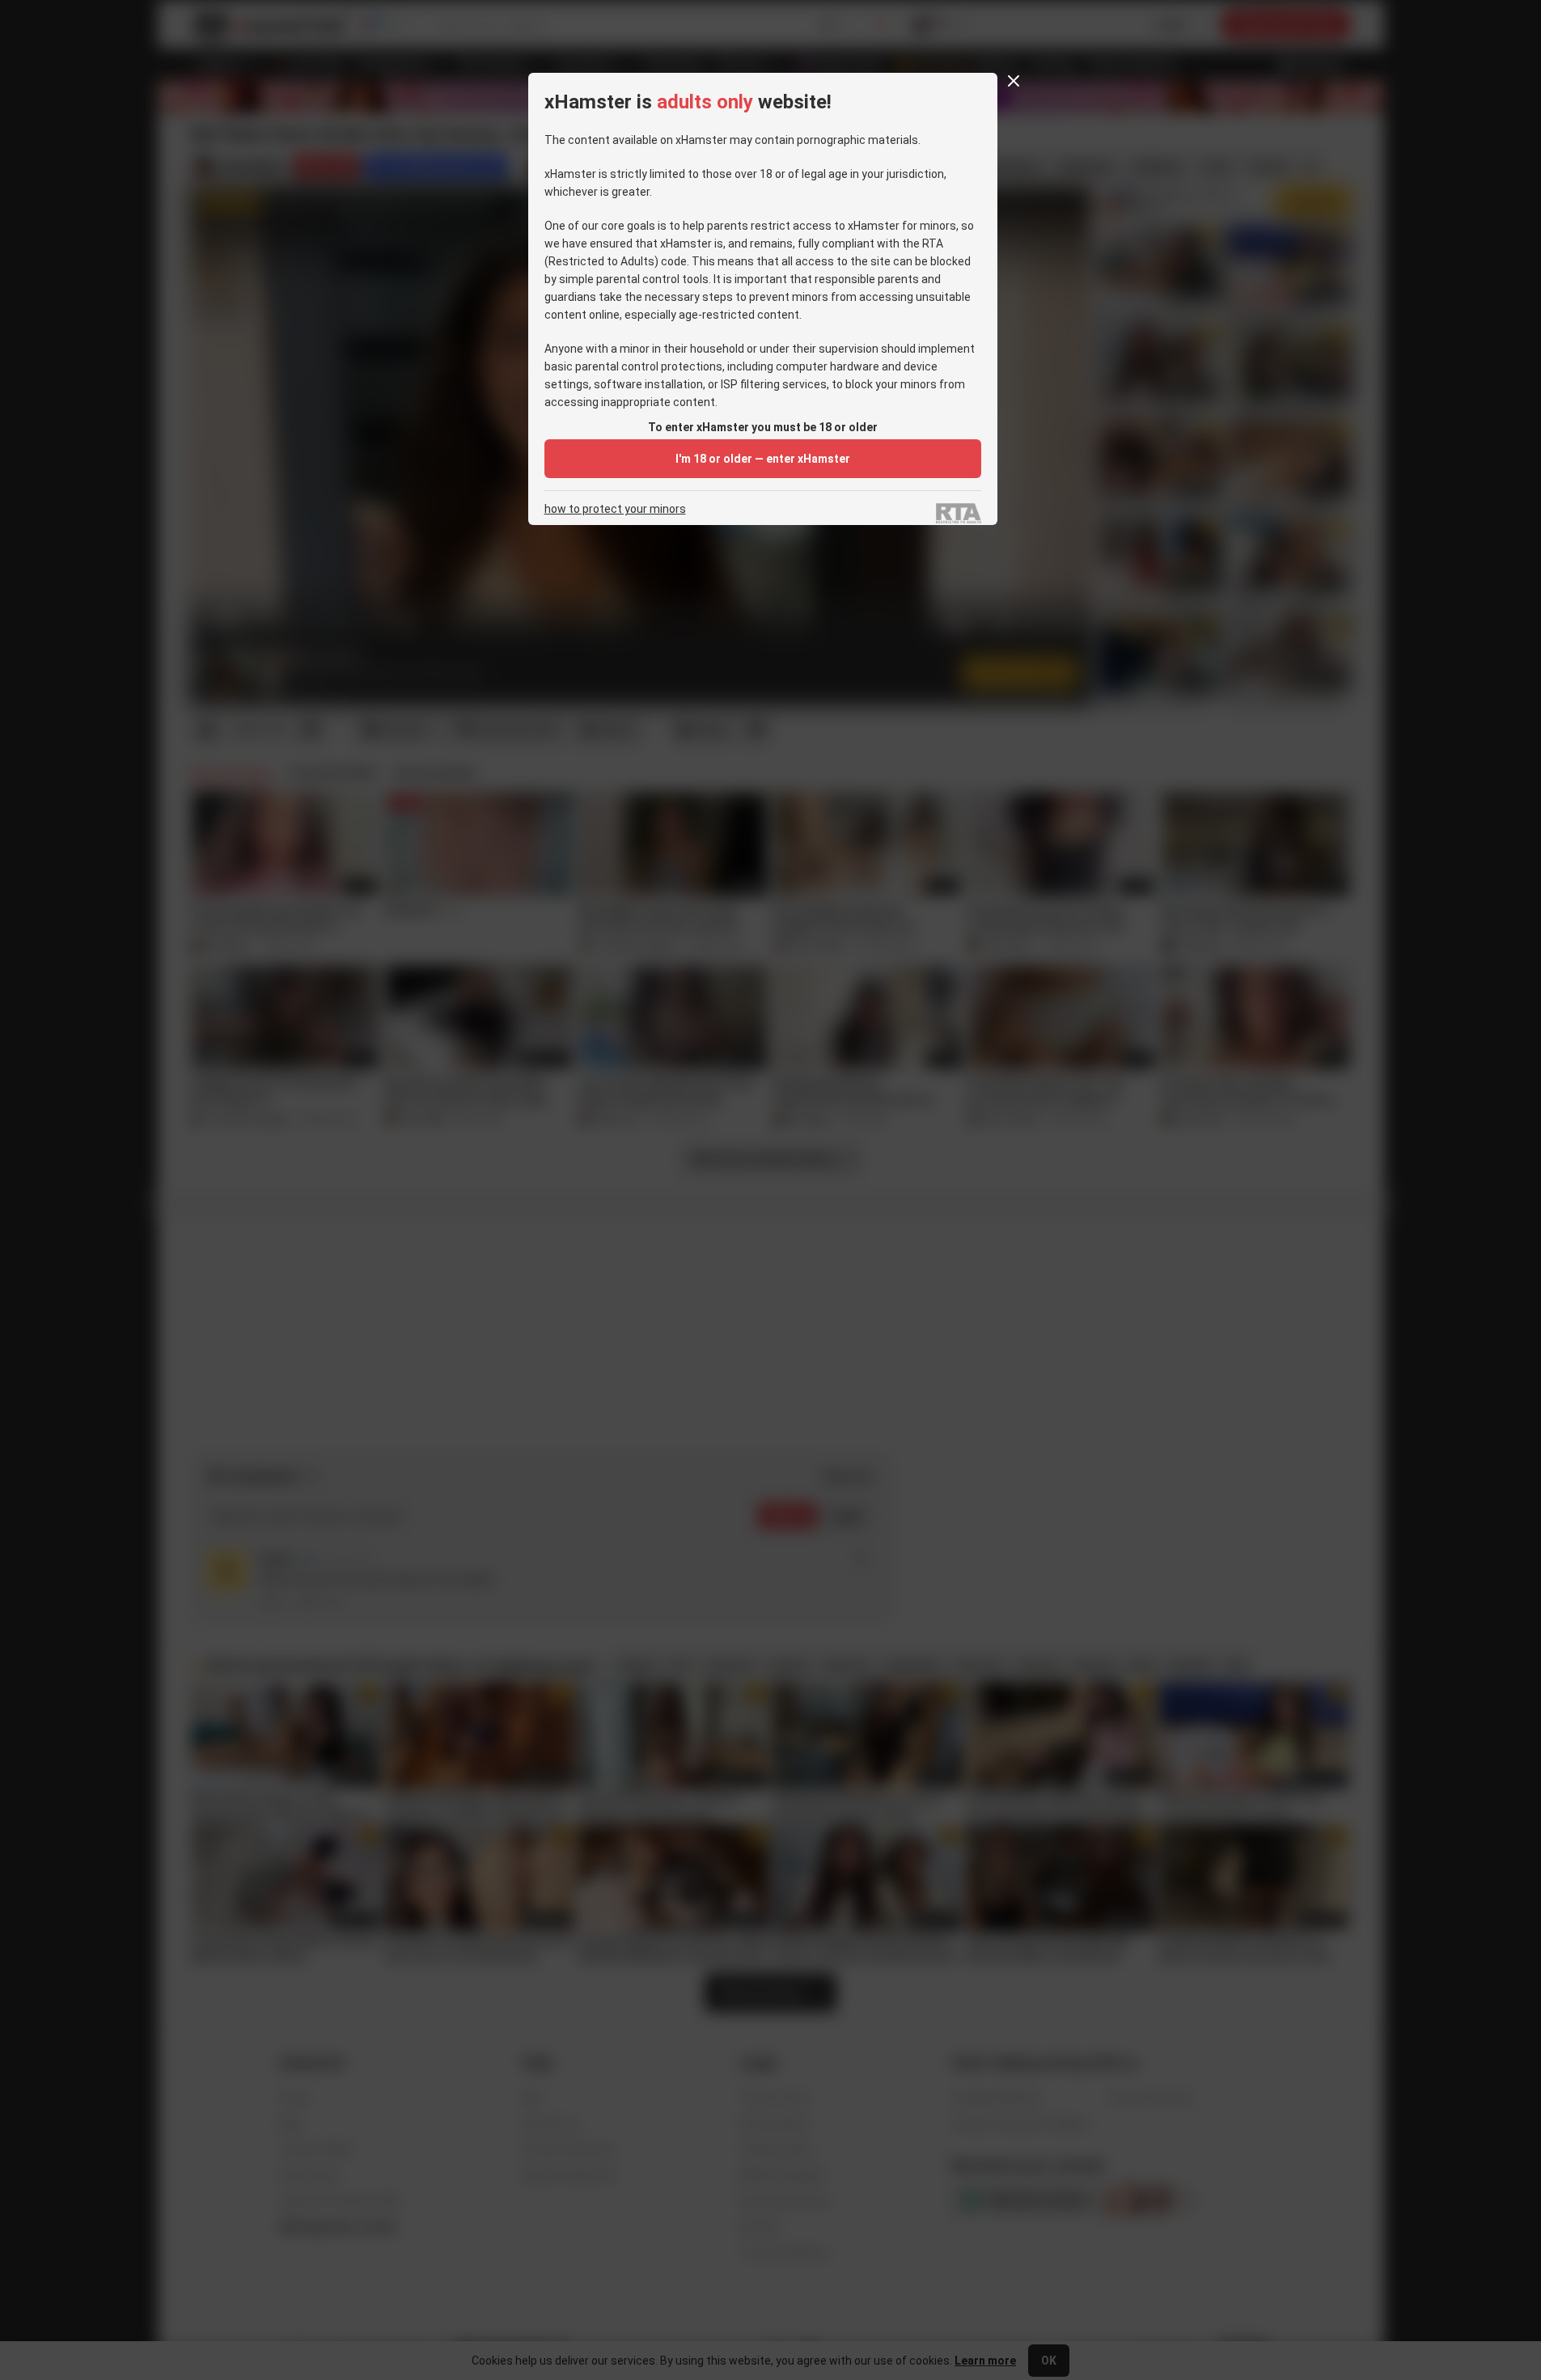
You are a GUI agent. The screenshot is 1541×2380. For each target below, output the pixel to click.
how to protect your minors (615, 509)
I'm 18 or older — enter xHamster (763, 459)
